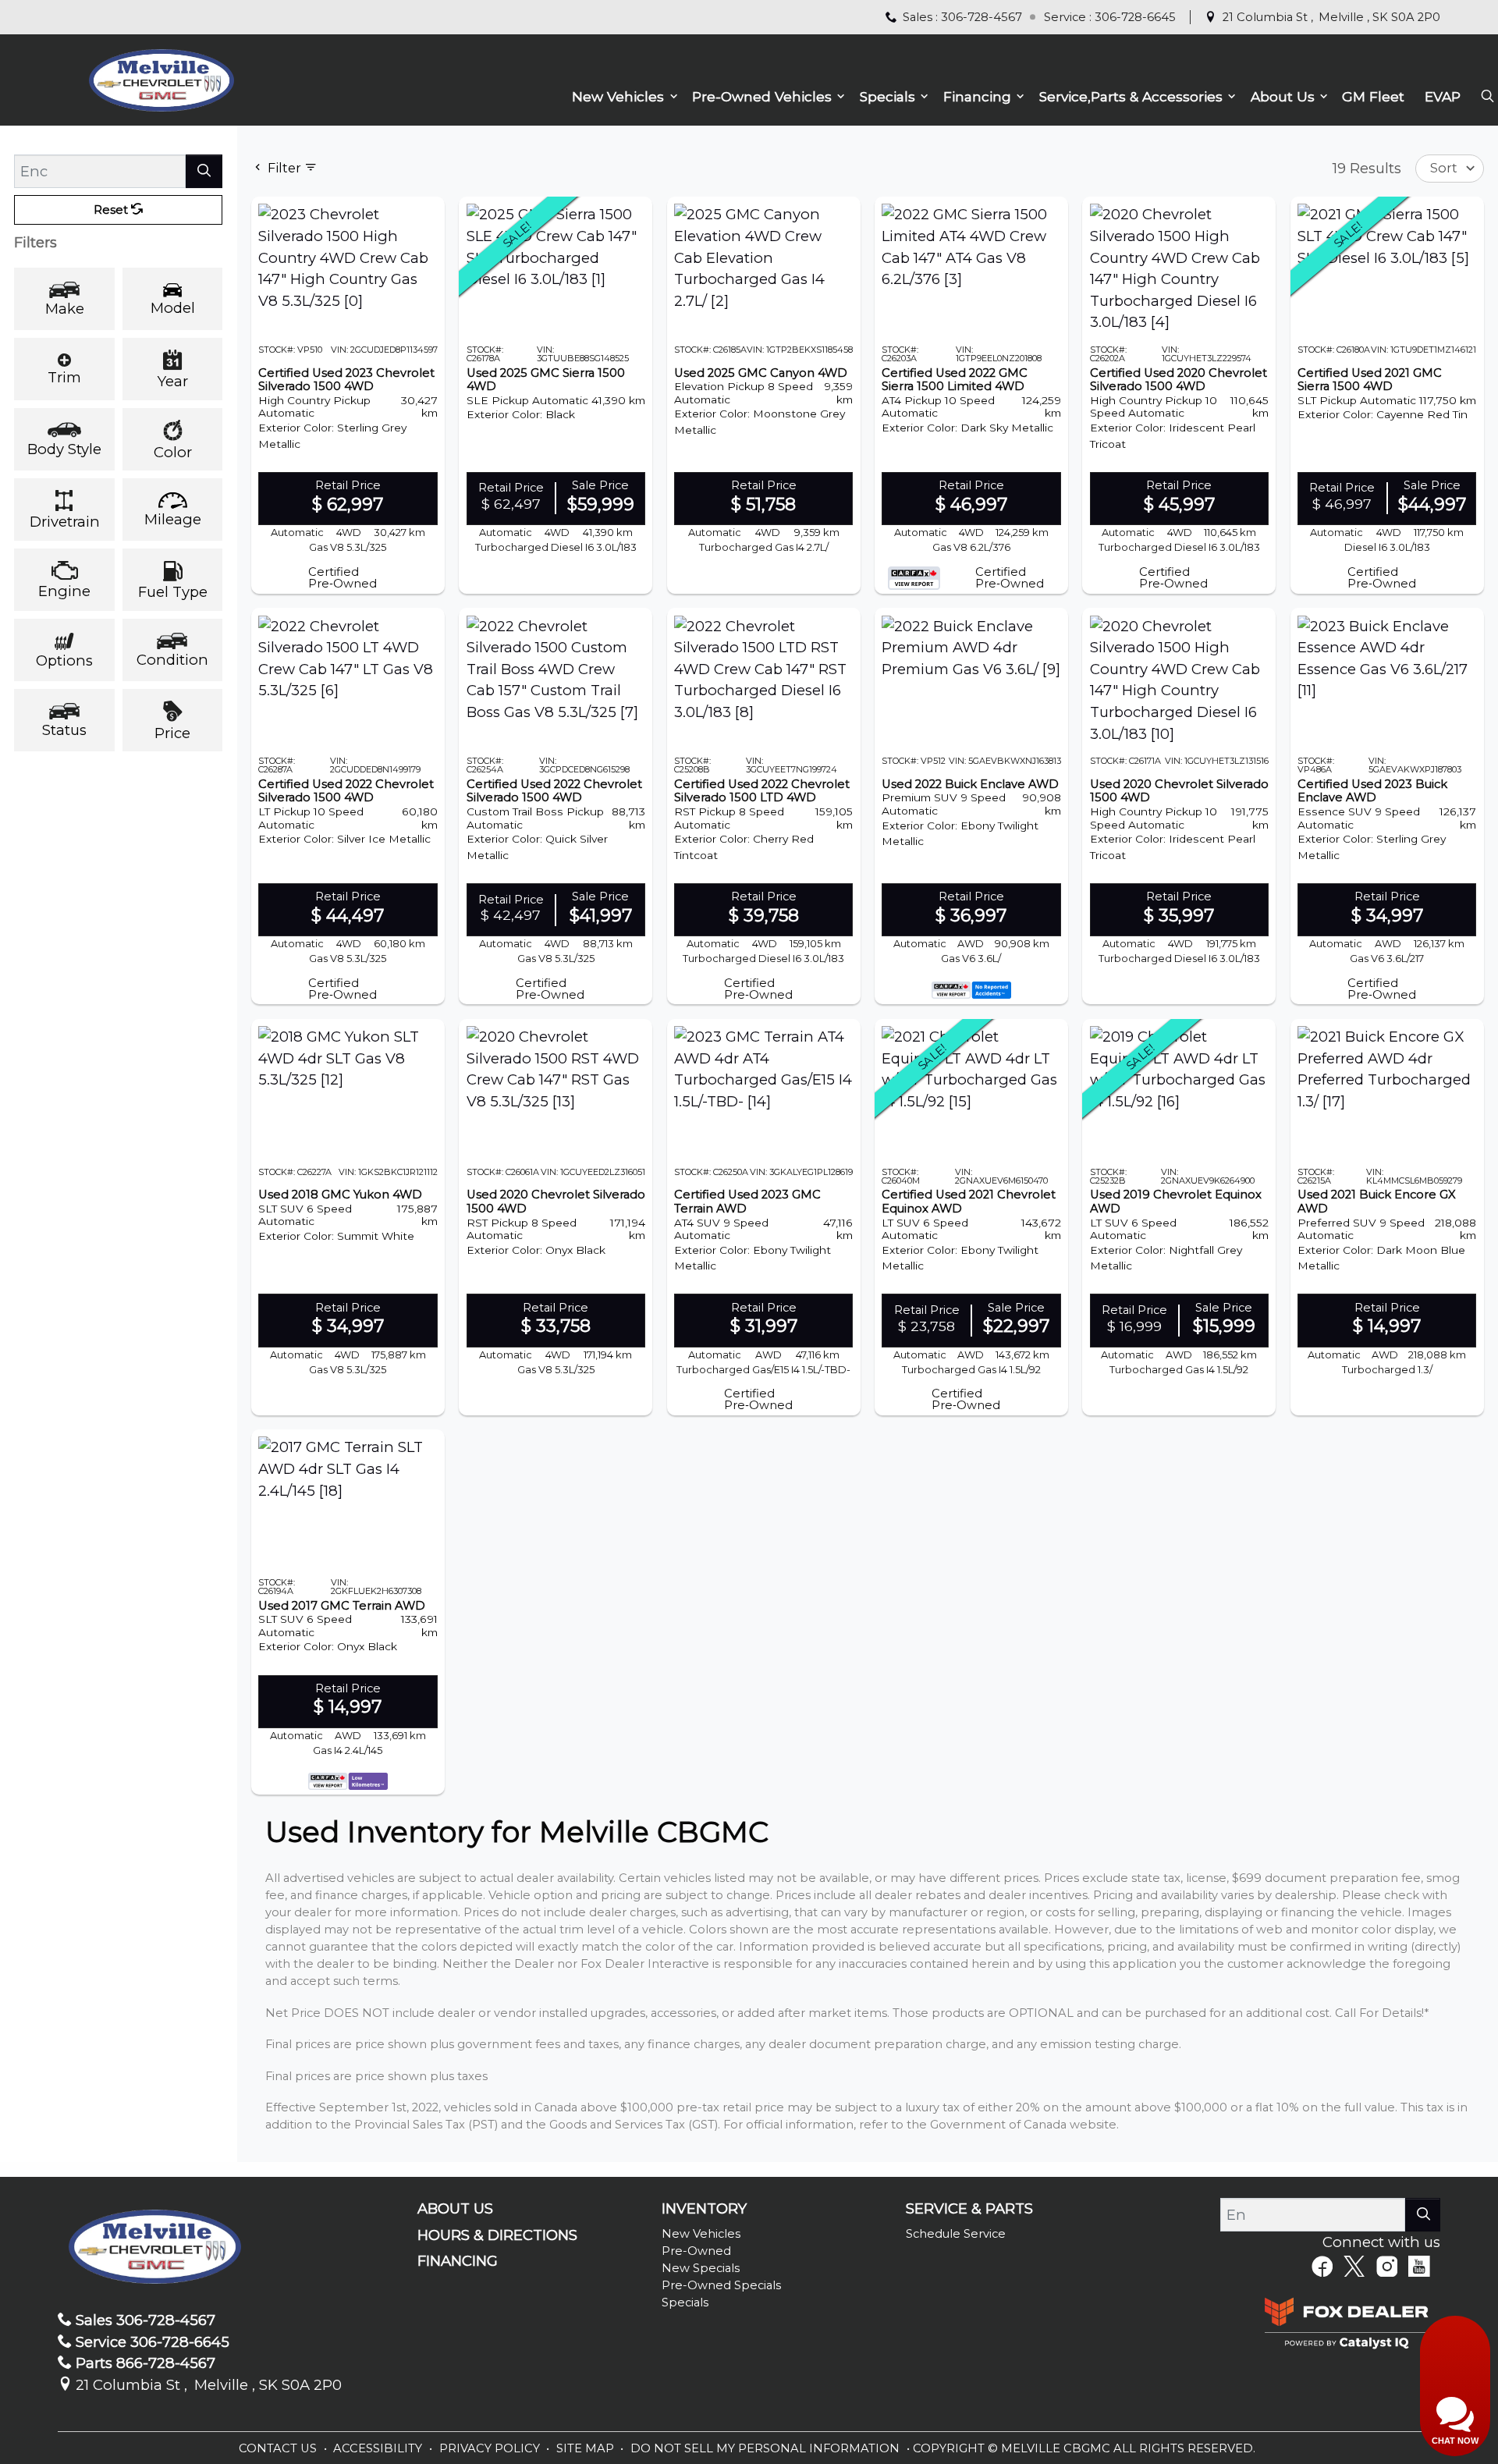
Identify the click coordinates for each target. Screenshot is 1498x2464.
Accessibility (379, 2448)
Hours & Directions (497, 2235)
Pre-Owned (696, 2251)
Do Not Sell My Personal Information (767, 2448)
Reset (112, 210)
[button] (622, 97)
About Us (455, 2209)
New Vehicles (701, 2234)
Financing (458, 2261)
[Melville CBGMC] (161, 78)
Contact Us (279, 2448)
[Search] (204, 171)
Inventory (704, 2209)
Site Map (587, 2448)
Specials (685, 2302)
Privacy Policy (491, 2448)
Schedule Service (956, 2234)
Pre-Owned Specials (721, 2285)
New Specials (701, 2268)
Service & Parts (969, 2209)
